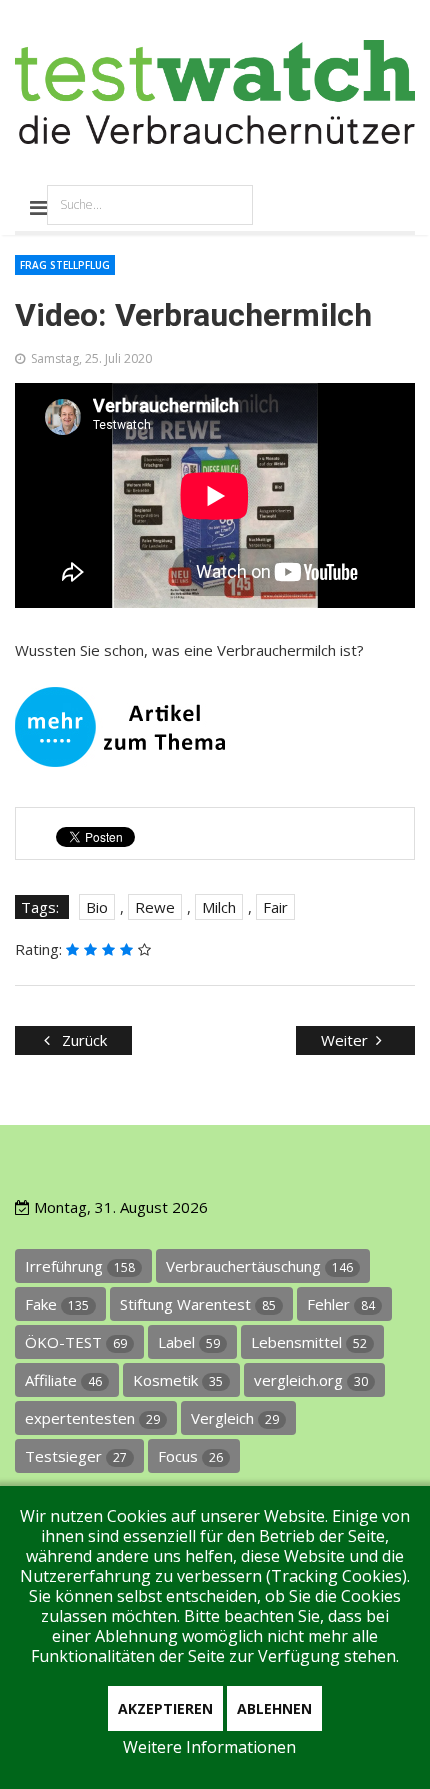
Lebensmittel (309, 1342)
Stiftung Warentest (198, 1304)
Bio (97, 907)
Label (189, 1342)
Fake (57, 1304)
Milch (219, 907)
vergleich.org (311, 1380)
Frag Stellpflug (65, 265)
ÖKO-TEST (76, 1342)
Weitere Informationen (209, 1747)
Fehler (341, 1304)
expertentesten (92, 1418)
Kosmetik (178, 1380)
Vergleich (235, 1418)
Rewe (155, 907)
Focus (190, 1456)
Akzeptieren (165, 1708)
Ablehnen (274, 1708)
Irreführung (80, 1266)
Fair (275, 907)
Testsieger (76, 1456)
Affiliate (63, 1380)
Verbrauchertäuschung (259, 1266)
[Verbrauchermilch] (215, 727)
